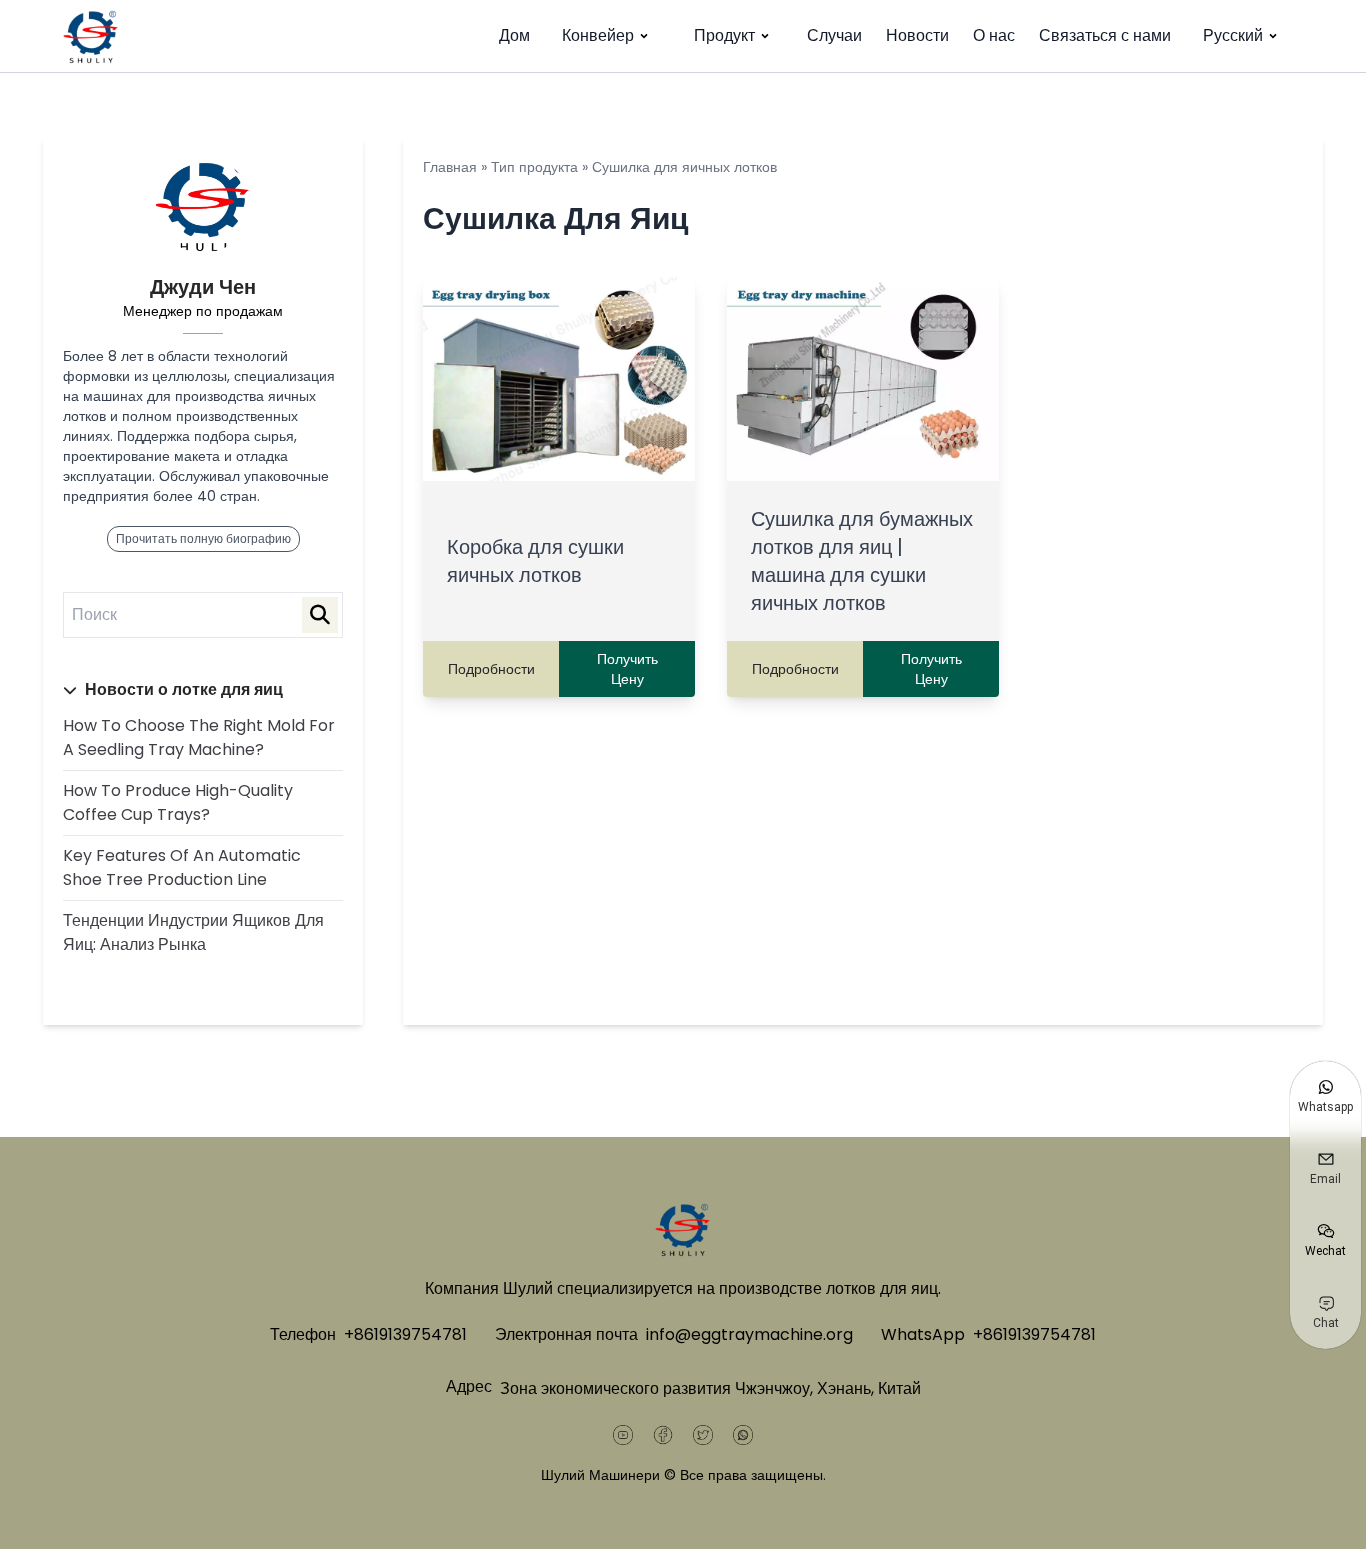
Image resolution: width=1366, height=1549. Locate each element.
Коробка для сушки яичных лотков (535, 561)
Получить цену (627, 669)
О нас (994, 35)
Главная (450, 167)
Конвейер (598, 35)
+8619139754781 (405, 1334)
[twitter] (703, 1435)
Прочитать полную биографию (203, 538)
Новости (917, 35)
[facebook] (663, 1435)
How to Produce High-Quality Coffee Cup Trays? (178, 802)
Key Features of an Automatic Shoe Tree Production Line (182, 867)
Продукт (724, 35)
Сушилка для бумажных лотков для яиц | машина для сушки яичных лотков (862, 561)
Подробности (491, 669)
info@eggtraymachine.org (749, 1334)
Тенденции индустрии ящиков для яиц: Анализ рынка (193, 932)
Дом (514, 35)
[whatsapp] (743, 1435)
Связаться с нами (1105, 35)
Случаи (834, 35)
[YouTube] (623, 1435)
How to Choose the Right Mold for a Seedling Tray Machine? (199, 737)
